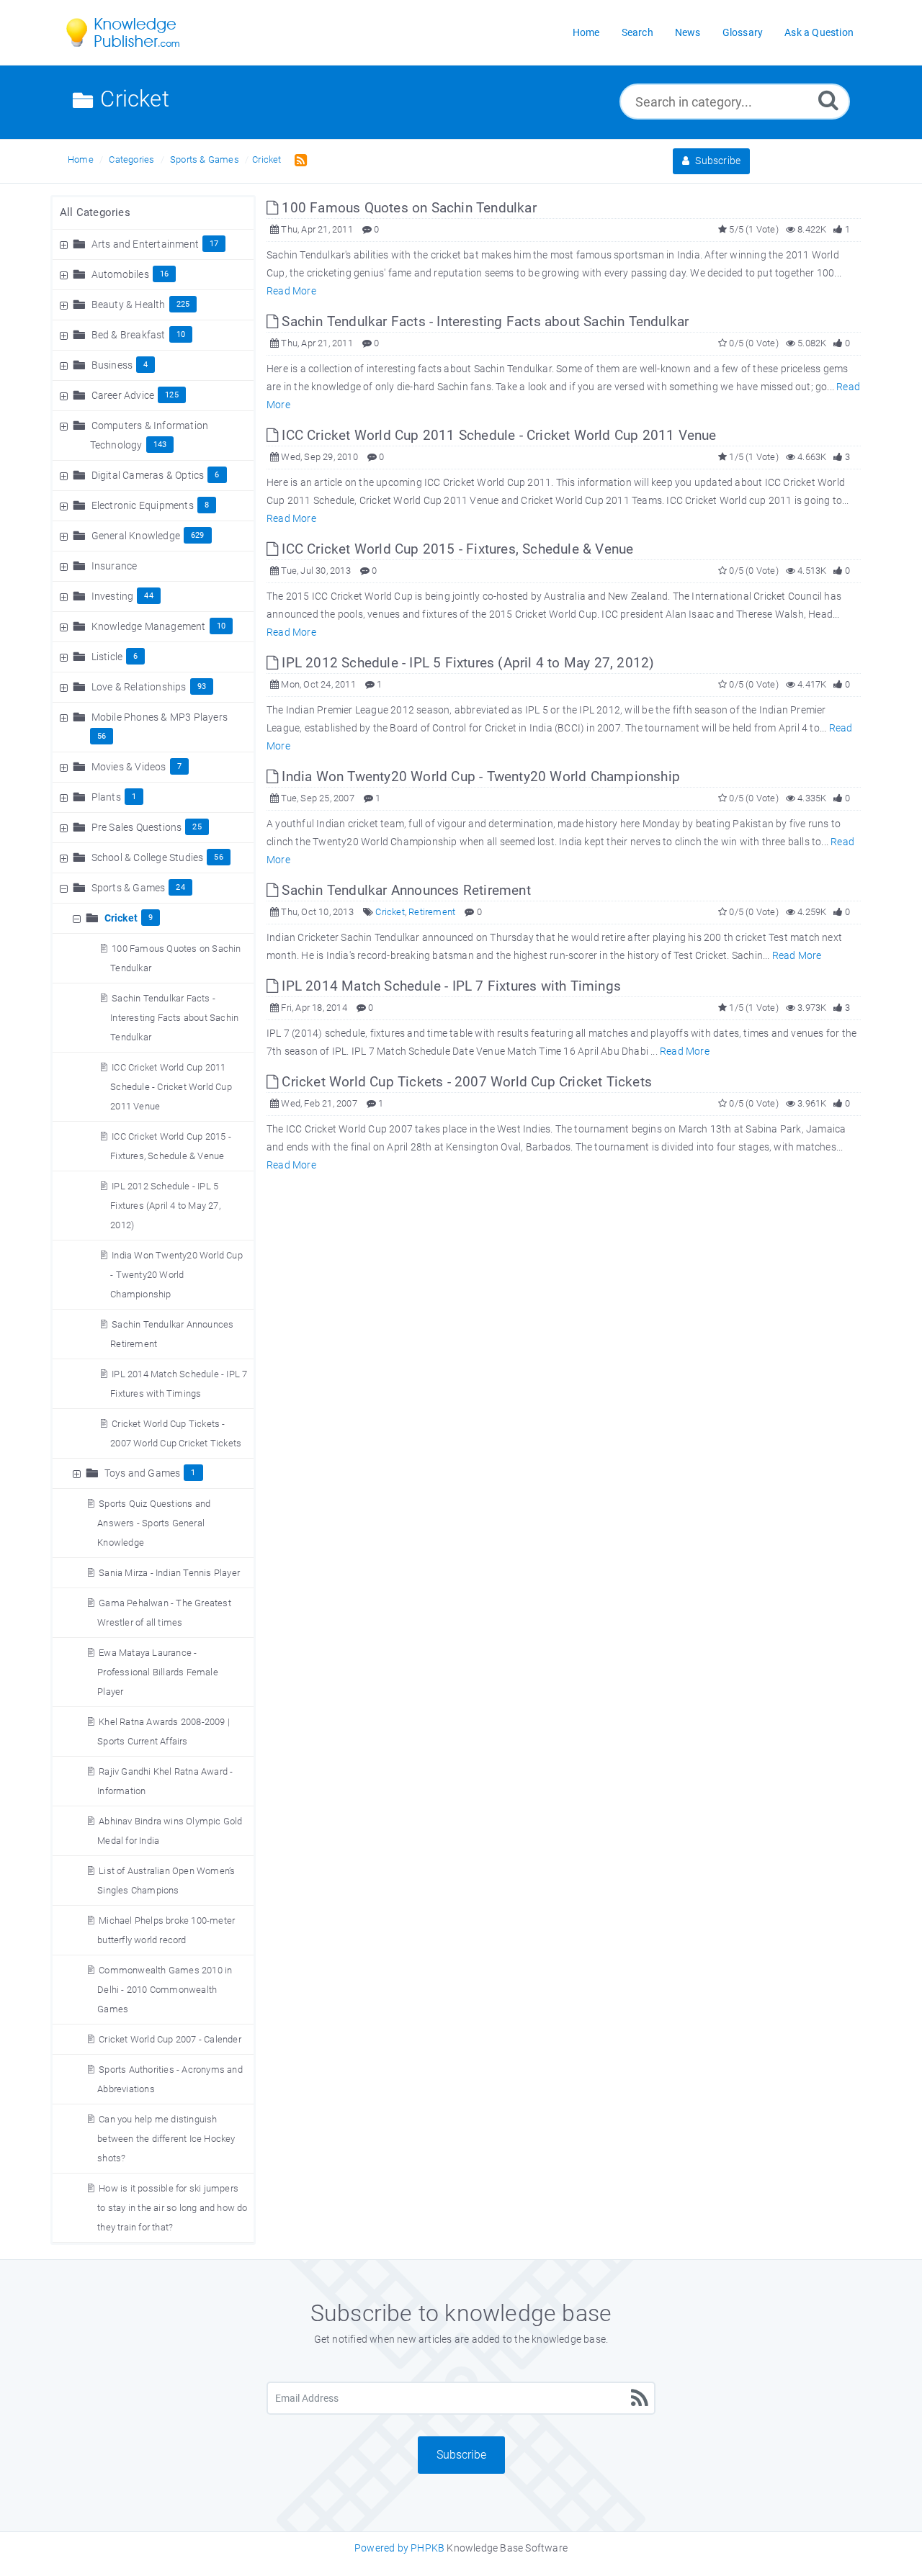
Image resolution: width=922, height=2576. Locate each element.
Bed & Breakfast (129, 335)
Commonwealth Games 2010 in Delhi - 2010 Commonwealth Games (165, 1990)
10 (181, 334)
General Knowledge (136, 536)
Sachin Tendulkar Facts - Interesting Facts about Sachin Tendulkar (174, 1018)
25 (197, 827)
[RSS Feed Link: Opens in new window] (298, 159)
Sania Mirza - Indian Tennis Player (169, 1573)
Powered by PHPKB (399, 2548)
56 (102, 736)
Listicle (107, 657)
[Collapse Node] (66, 888)
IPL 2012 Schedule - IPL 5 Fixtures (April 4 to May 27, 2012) (165, 1206)
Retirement (432, 912)
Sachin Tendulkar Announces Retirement (404, 890)
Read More (291, 291)
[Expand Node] (66, 244)
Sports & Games (205, 159)
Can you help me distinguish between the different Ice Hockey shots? (166, 2139)
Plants (106, 797)
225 (183, 304)
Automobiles (120, 274)
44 (148, 596)
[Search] (828, 100)
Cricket (267, 159)
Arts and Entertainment (145, 244)
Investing (113, 596)
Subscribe (717, 161)
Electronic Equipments (143, 505)
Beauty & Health (129, 305)
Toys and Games (143, 1473)
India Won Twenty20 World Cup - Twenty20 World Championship (176, 1275)
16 (164, 274)
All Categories (95, 212)
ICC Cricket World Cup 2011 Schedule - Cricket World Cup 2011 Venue (171, 1087)
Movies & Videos (129, 767)
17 (214, 244)
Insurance (115, 566)
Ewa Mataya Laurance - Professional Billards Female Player (158, 1672)
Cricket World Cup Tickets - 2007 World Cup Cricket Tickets (465, 1082)
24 (180, 887)
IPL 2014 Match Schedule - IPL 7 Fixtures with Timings (449, 986)
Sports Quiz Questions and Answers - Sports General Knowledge (154, 1523)
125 (172, 395)
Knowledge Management (149, 626)
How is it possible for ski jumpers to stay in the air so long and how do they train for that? (172, 2208)
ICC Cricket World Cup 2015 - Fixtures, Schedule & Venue (456, 549)
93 (202, 686)
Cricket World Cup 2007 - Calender (170, 2039)
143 (160, 445)
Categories (131, 159)
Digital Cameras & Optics (148, 475)
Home (81, 159)
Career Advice (123, 395)
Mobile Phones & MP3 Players (160, 717)
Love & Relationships (139, 687)
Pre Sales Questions (137, 827)
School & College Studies (148, 857)
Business (112, 365)
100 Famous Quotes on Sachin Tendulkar (407, 208)
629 (198, 535)
